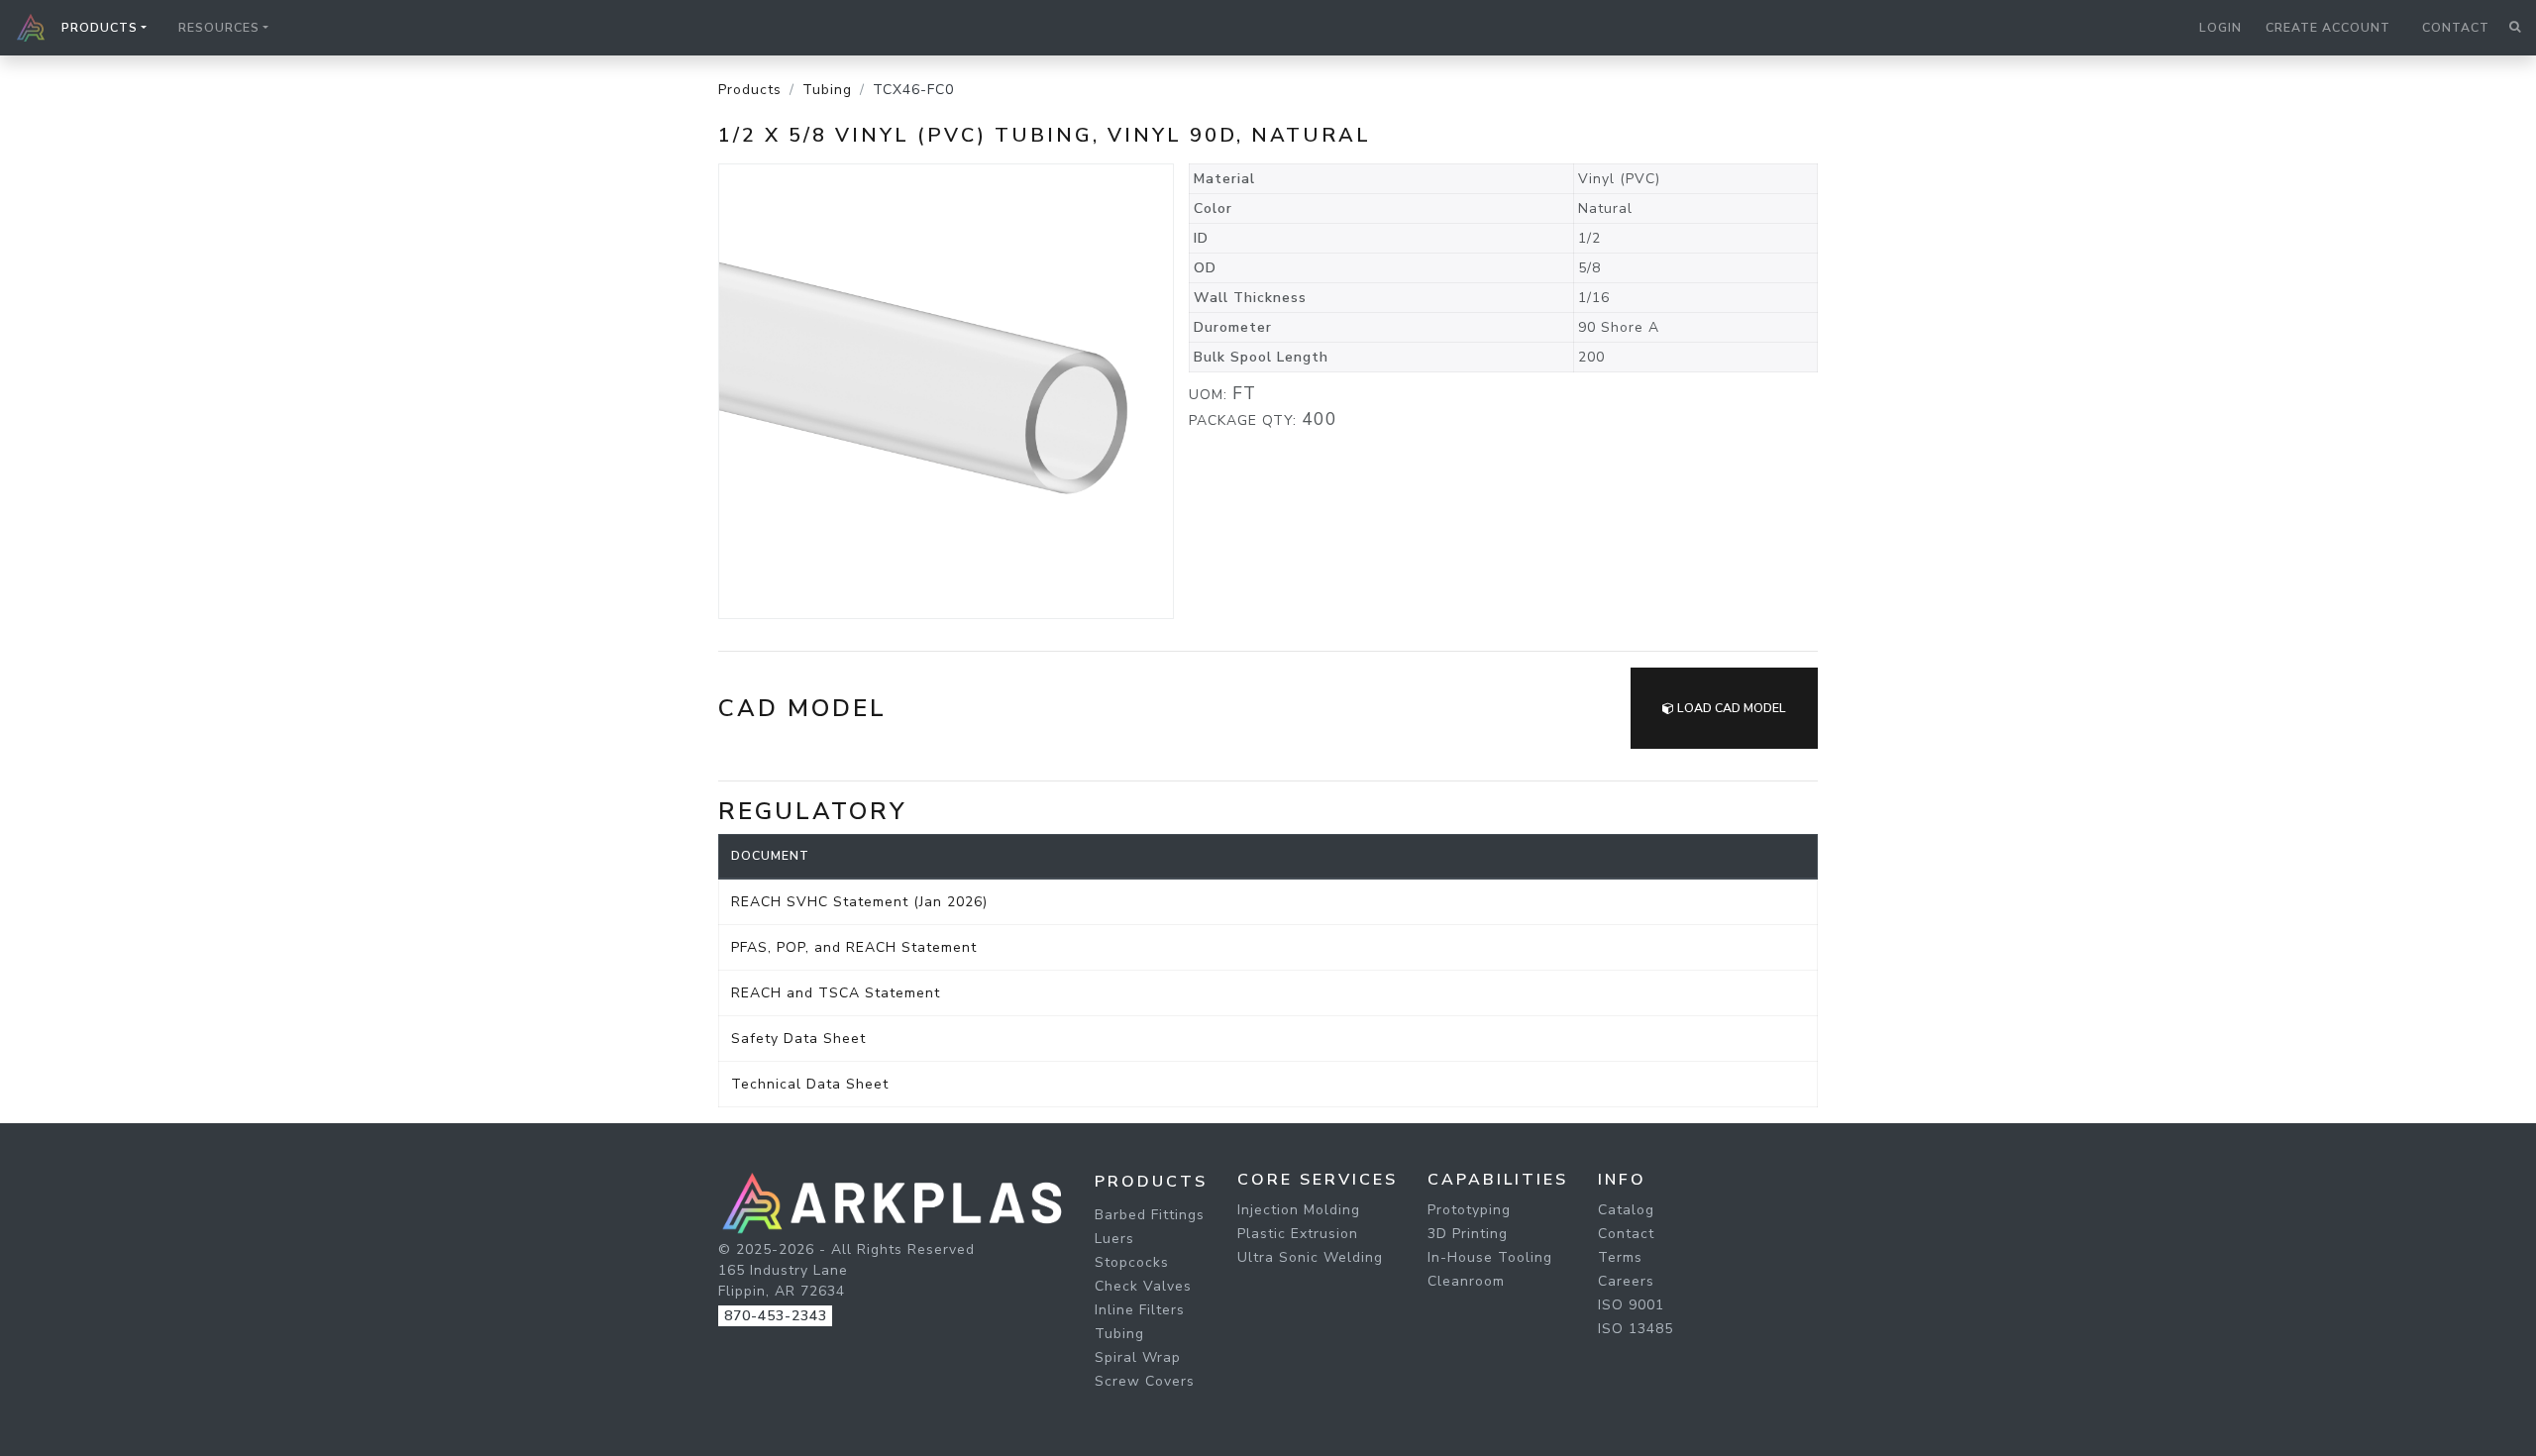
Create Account (2328, 28)
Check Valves (1143, 1286)
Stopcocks (1132, 1262)
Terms (1620, 1257)
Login (2220, 28)
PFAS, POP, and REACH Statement (854, 947)
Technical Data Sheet (810, 1084)
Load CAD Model (1730, 708)
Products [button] (100, 28)
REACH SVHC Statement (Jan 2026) (859, 902)
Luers (1114, 1239)
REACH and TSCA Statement (836, 993)
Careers (1626, 1281)
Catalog (1626, 1210)
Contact (2456, 28)
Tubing (827, 90)
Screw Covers (1145, 1381)
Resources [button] (219, 28)
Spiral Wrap (1138, 1357)
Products (750, 90)
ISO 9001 (1631, 1305)
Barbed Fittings (1150, 1215)
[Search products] (2515, 28)
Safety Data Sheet (798, 1039)
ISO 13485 (1636, 1329)
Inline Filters (1140, 1310)
